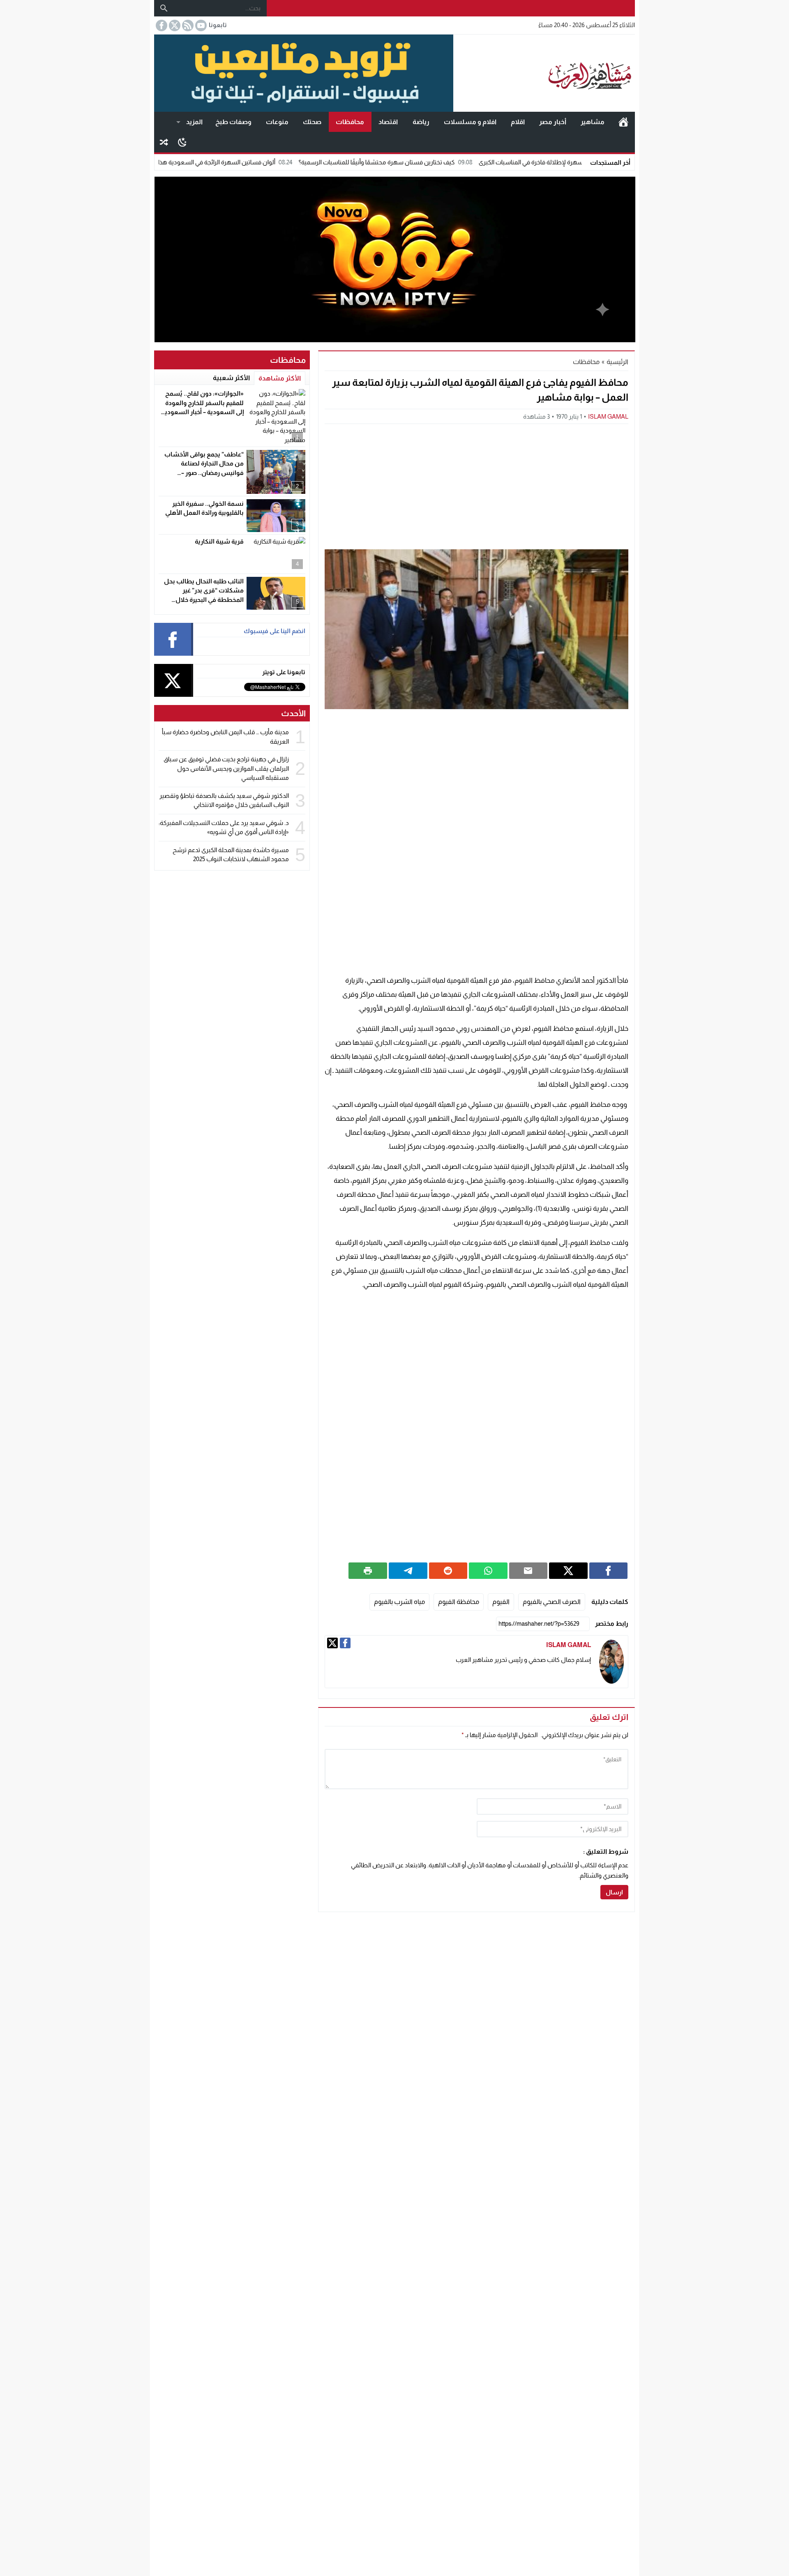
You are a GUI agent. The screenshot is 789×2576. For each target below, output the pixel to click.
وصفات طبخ (233, 122)
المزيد (194, 122)
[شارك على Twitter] (568, 1571)
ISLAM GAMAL (608, 416)
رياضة (421, 122)
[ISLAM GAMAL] (611, 1662)
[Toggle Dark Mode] (182, 142)
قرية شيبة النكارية (219, 541)
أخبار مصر (553, 122)
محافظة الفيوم (459, 1602)
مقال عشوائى (164, 142)
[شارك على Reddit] (448, 1571)
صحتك (312, 122)
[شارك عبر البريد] (528, 1571)
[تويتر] (332, 1643)
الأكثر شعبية (231, 378)
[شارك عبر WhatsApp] (488, 1571)
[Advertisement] (476, 486)
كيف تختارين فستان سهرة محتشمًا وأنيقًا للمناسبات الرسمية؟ (458, 162)
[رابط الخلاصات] (187, 25)
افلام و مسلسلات (470, 122)
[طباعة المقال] (368, 1571)
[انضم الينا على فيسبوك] (161, 25)
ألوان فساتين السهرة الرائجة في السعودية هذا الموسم (287, 162)
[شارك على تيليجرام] (408, 1571)
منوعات (277, 122)
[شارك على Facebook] (609, 1571)
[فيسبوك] (345, 1643)
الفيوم (501, 1602)
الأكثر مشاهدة (280, 378)
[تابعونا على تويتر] (174, 25)
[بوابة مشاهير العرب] (544, 73)
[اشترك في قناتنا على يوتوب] (200, 25)
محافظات (350, 122)
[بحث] (164, 8)
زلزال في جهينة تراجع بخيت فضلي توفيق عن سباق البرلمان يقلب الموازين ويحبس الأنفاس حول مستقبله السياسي (226, 768)
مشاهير (593, 122)
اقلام (518, 122)
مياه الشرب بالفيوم (399, 1602)
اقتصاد (388, 122)
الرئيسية (623, 122)
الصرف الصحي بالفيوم (552, 1602)
